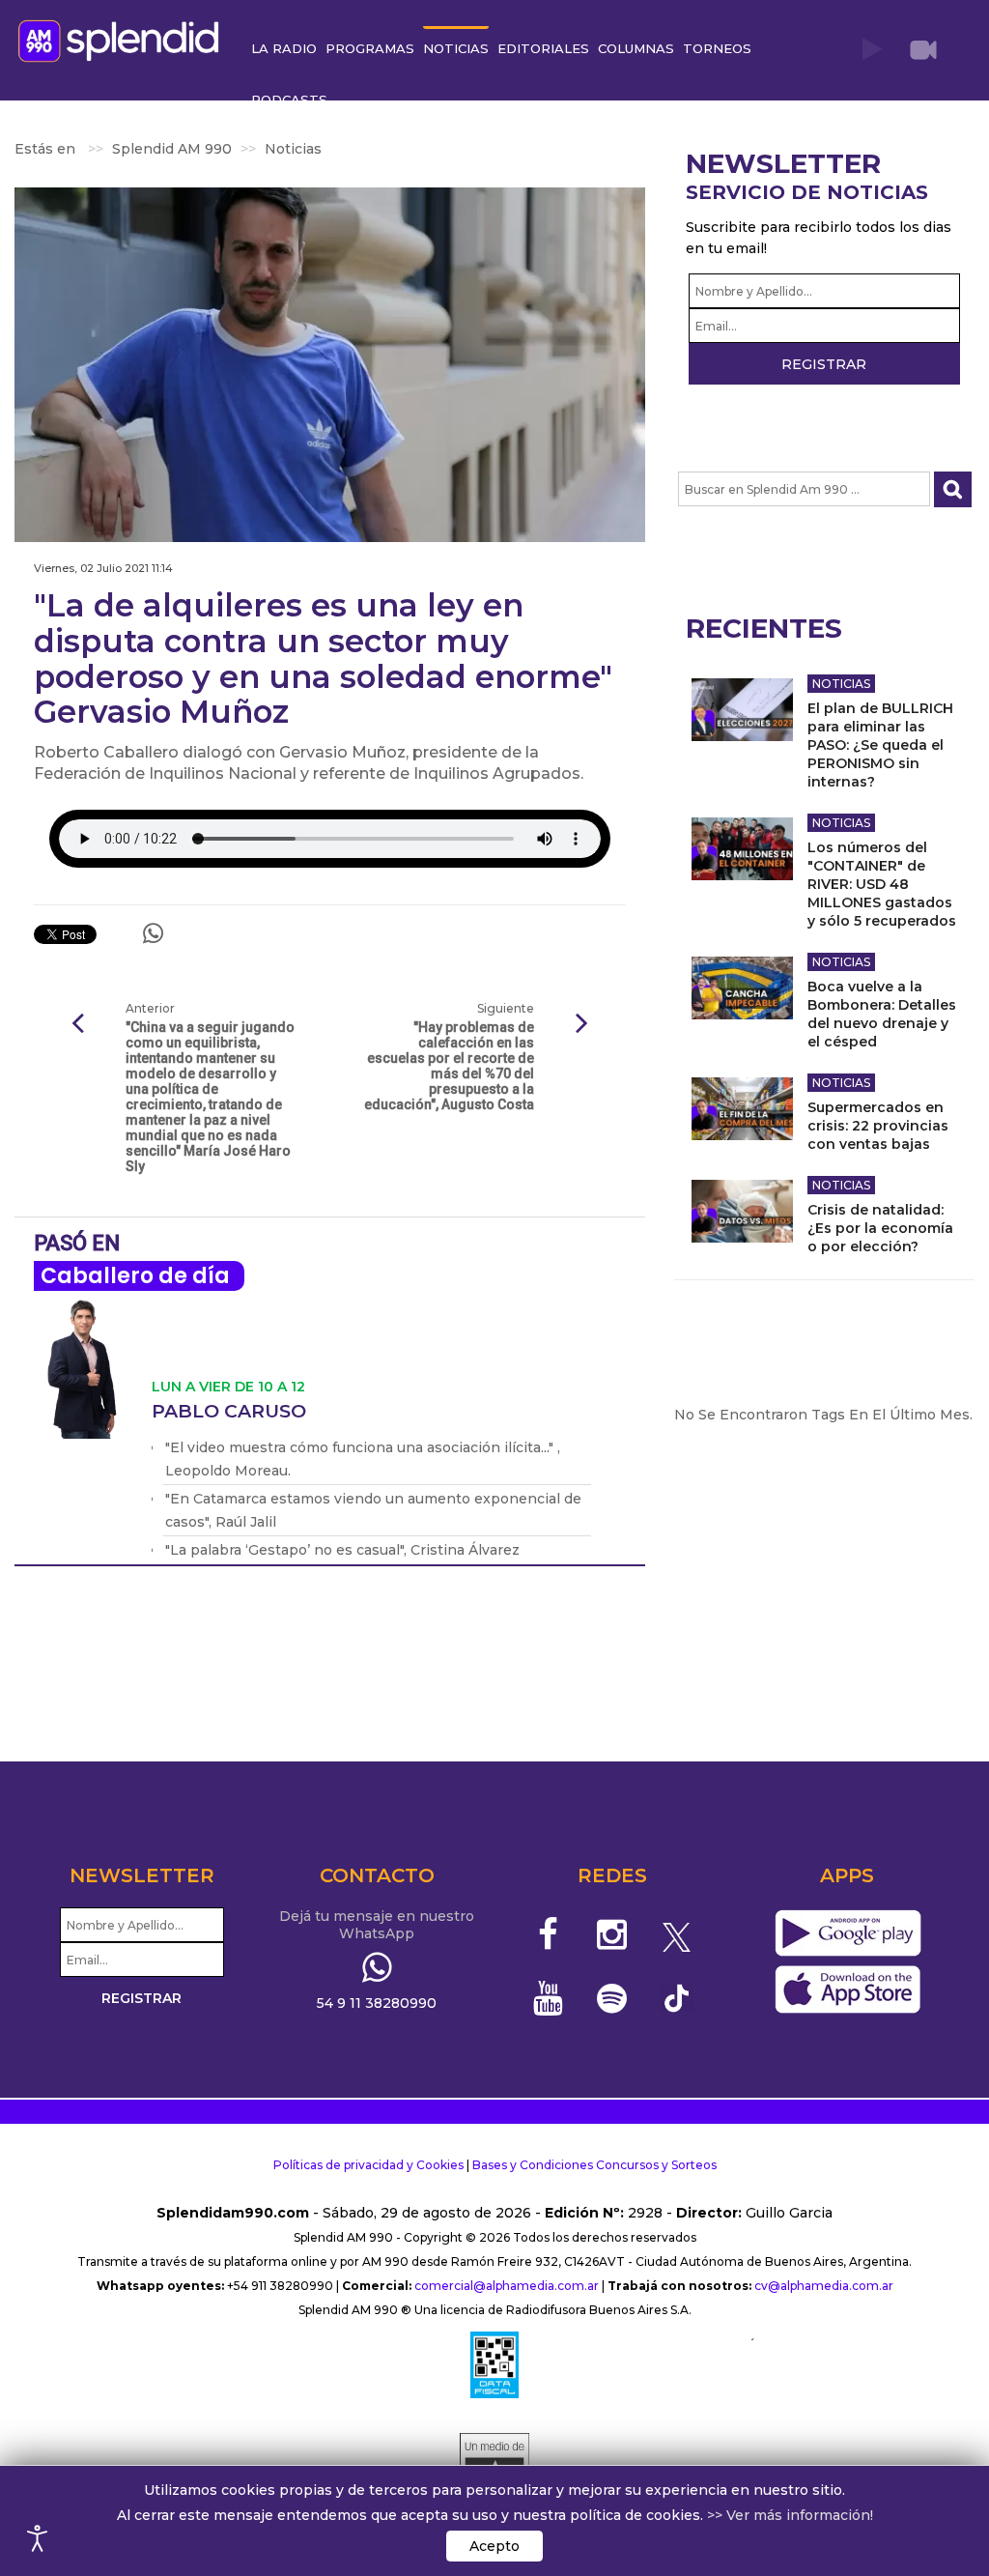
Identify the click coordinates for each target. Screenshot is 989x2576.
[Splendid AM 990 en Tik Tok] (677, 1997)
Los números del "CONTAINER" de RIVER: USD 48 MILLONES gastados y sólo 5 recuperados (882, 884)
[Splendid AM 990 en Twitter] (677, 1934)
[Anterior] (77, 1024)
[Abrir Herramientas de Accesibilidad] (38, 2538)
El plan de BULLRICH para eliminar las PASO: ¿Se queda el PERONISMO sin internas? (880, 745)
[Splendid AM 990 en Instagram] (612, 1934)
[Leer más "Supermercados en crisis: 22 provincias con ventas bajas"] (742, 1109)
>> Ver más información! (790, 2515)
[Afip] (494, 2364)
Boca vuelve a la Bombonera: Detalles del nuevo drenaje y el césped (882, 1014)
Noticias (841, 684)
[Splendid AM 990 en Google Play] (848, 1934)
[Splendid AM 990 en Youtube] (548, 1998)
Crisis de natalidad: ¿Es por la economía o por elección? (880, 1228)
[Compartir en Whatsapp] (153, 933)
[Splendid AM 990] (124, 39)
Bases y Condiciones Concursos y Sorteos (594, 2165)
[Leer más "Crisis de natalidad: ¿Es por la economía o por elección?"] (742, 1211)
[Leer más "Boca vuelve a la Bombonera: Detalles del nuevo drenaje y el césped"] (742, 988)
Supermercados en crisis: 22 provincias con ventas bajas (878, 1126)
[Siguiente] (582, 1024)
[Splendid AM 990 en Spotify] (612, 1998)
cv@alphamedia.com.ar (824, 2286)
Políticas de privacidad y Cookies (368, 2165)
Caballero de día (135, 1276)
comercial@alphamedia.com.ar (507, 2286)
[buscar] (953, 489)
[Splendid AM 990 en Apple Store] (848, 1990)
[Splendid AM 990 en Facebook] (548, 1934)
